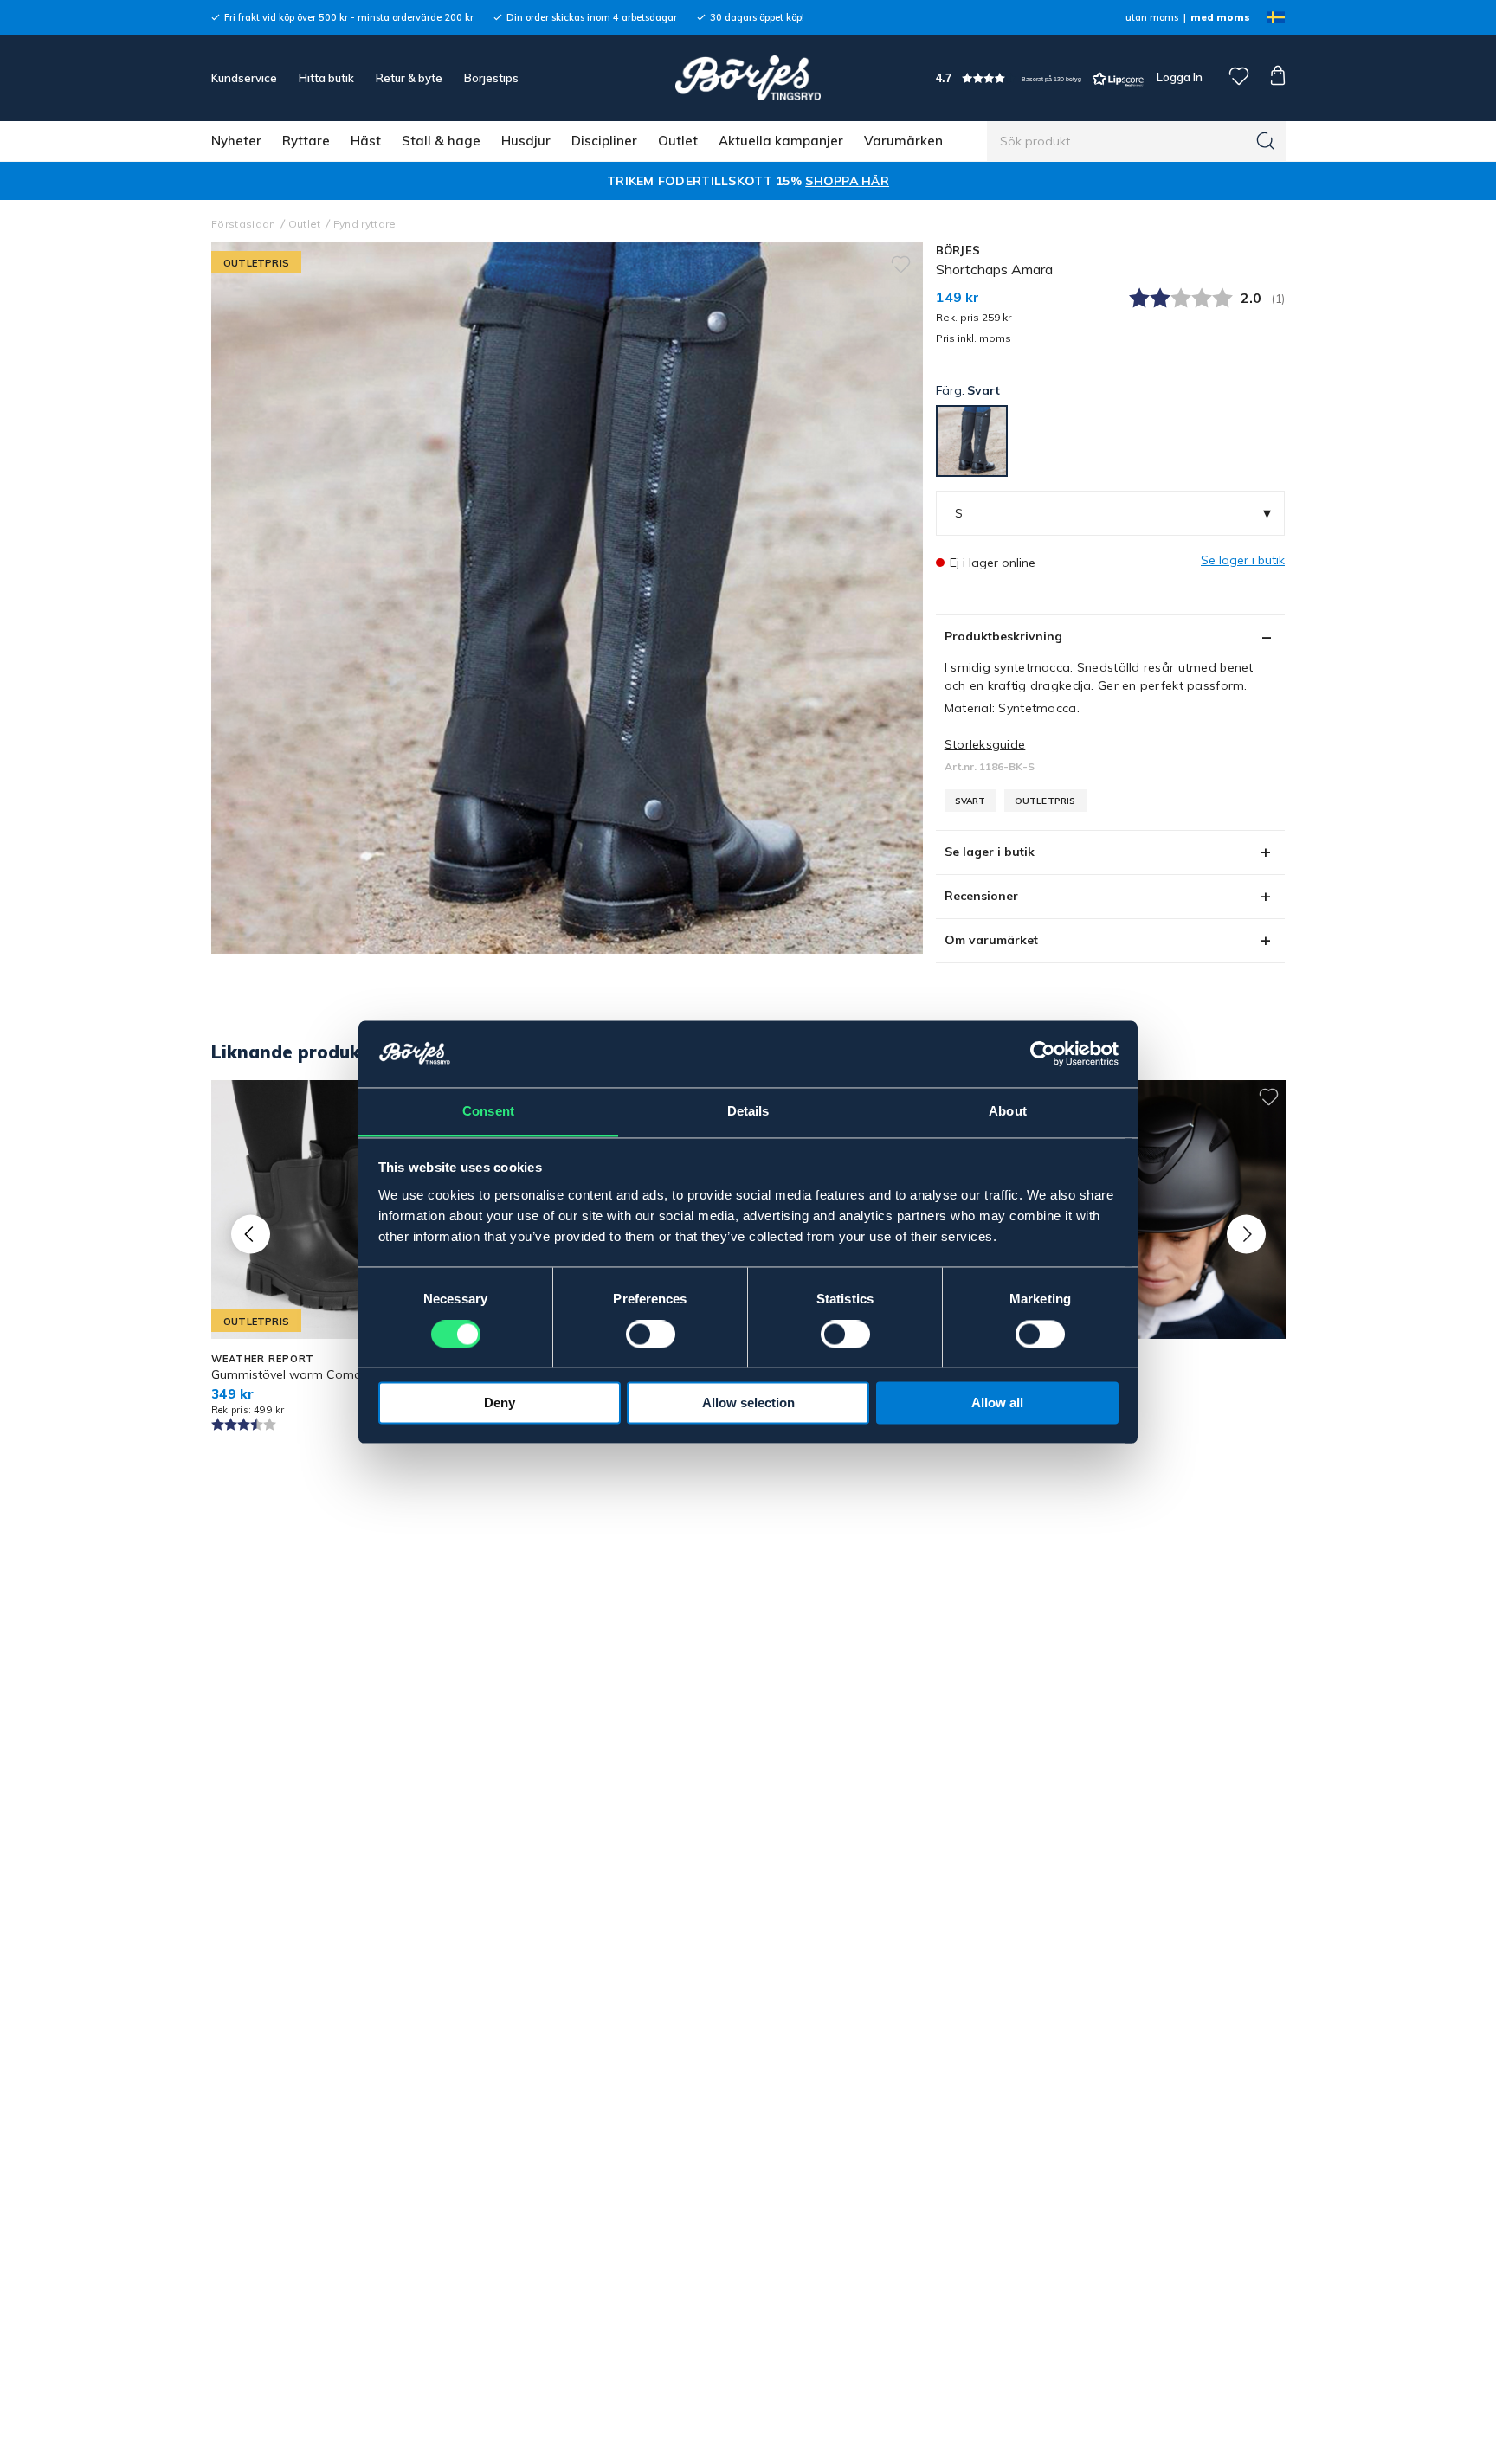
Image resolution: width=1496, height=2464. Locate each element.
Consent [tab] (488, 1111)
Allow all (997, 1402)
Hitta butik (326, 78)
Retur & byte (409, 78)
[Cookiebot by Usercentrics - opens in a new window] (1043, 1053)
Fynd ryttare (365, 224)
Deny (500, 1402)
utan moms (1152, 17)
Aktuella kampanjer (781, 141)
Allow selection (748, 1402)
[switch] (651, 1334)
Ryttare (306, 141)
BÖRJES (958, 250)
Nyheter (236, 141)
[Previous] (251, 1234)
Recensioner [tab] (981, 896)
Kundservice (244, 78)
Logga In (1178, 77)
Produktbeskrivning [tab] (1003, 636)
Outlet (678, 141)
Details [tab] (748, 1111)
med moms (1220, 17)
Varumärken (903, 141)
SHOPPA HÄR (847, 181)
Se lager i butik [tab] (990, 852)
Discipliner (604, 141)
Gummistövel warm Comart (291, 1374)
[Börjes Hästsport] (748, 78)
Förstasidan (244, 224)
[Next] (1246, 1234)
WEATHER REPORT (263, 1359)
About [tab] (1008, 1111)
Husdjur (526, 141)
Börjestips (491, 78)
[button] (1040, 78)
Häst (366, 141)
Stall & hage (441, 141)
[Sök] (1266, 141)
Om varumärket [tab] (991, 940)
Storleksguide (985, 744)
